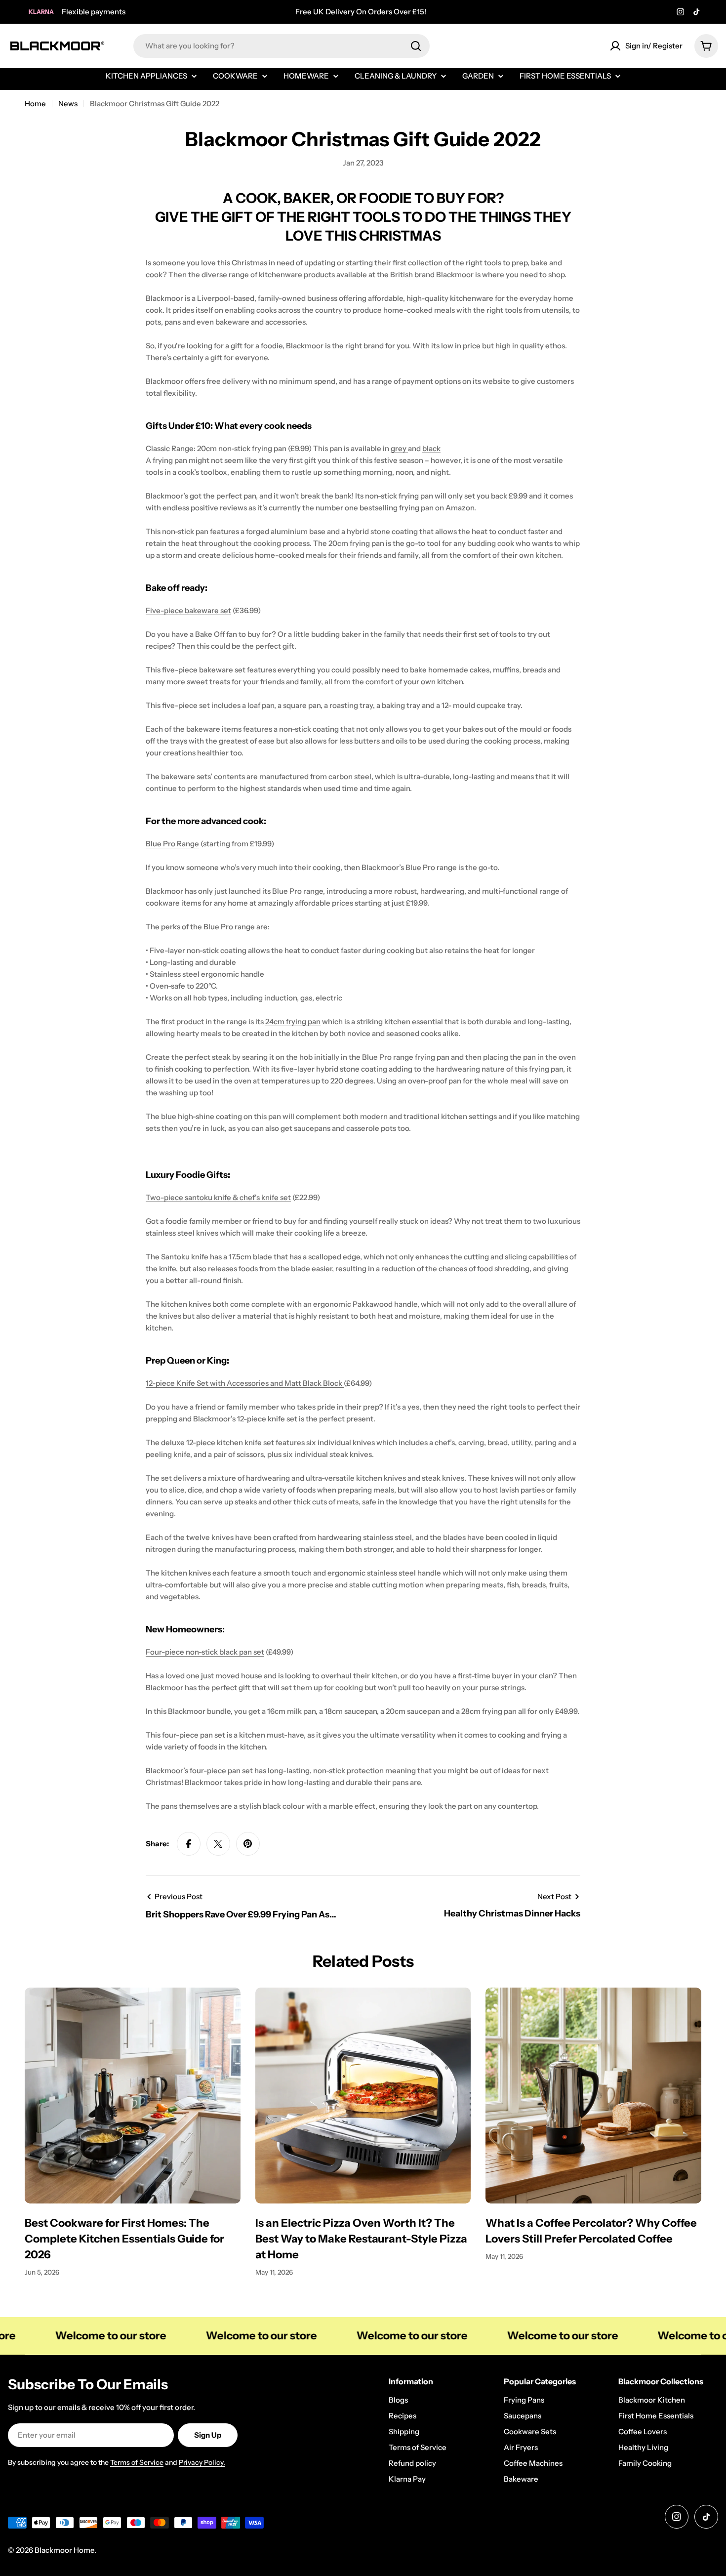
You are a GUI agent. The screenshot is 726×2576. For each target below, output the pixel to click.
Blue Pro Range (172, 844)
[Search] (416, 46)
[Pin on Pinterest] (248, 1844)
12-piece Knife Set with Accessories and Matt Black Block (245, 1383)
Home (35, 104)
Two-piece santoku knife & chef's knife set (218, 1197)
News (68, 104)
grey (399, 448)
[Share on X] (218, 1844)
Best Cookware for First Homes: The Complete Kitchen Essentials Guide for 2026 (124, 2239)
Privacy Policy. (202, 2462)
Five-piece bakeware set (188, 610)
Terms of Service (137, 2462)
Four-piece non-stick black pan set (205, 1652)
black (431, 448)
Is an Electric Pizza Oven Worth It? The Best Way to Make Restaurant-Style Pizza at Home (361, 2239)
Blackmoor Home (64, 2550)
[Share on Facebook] (189, 1844)
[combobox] (282, 46)
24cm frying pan (293, 1021)
